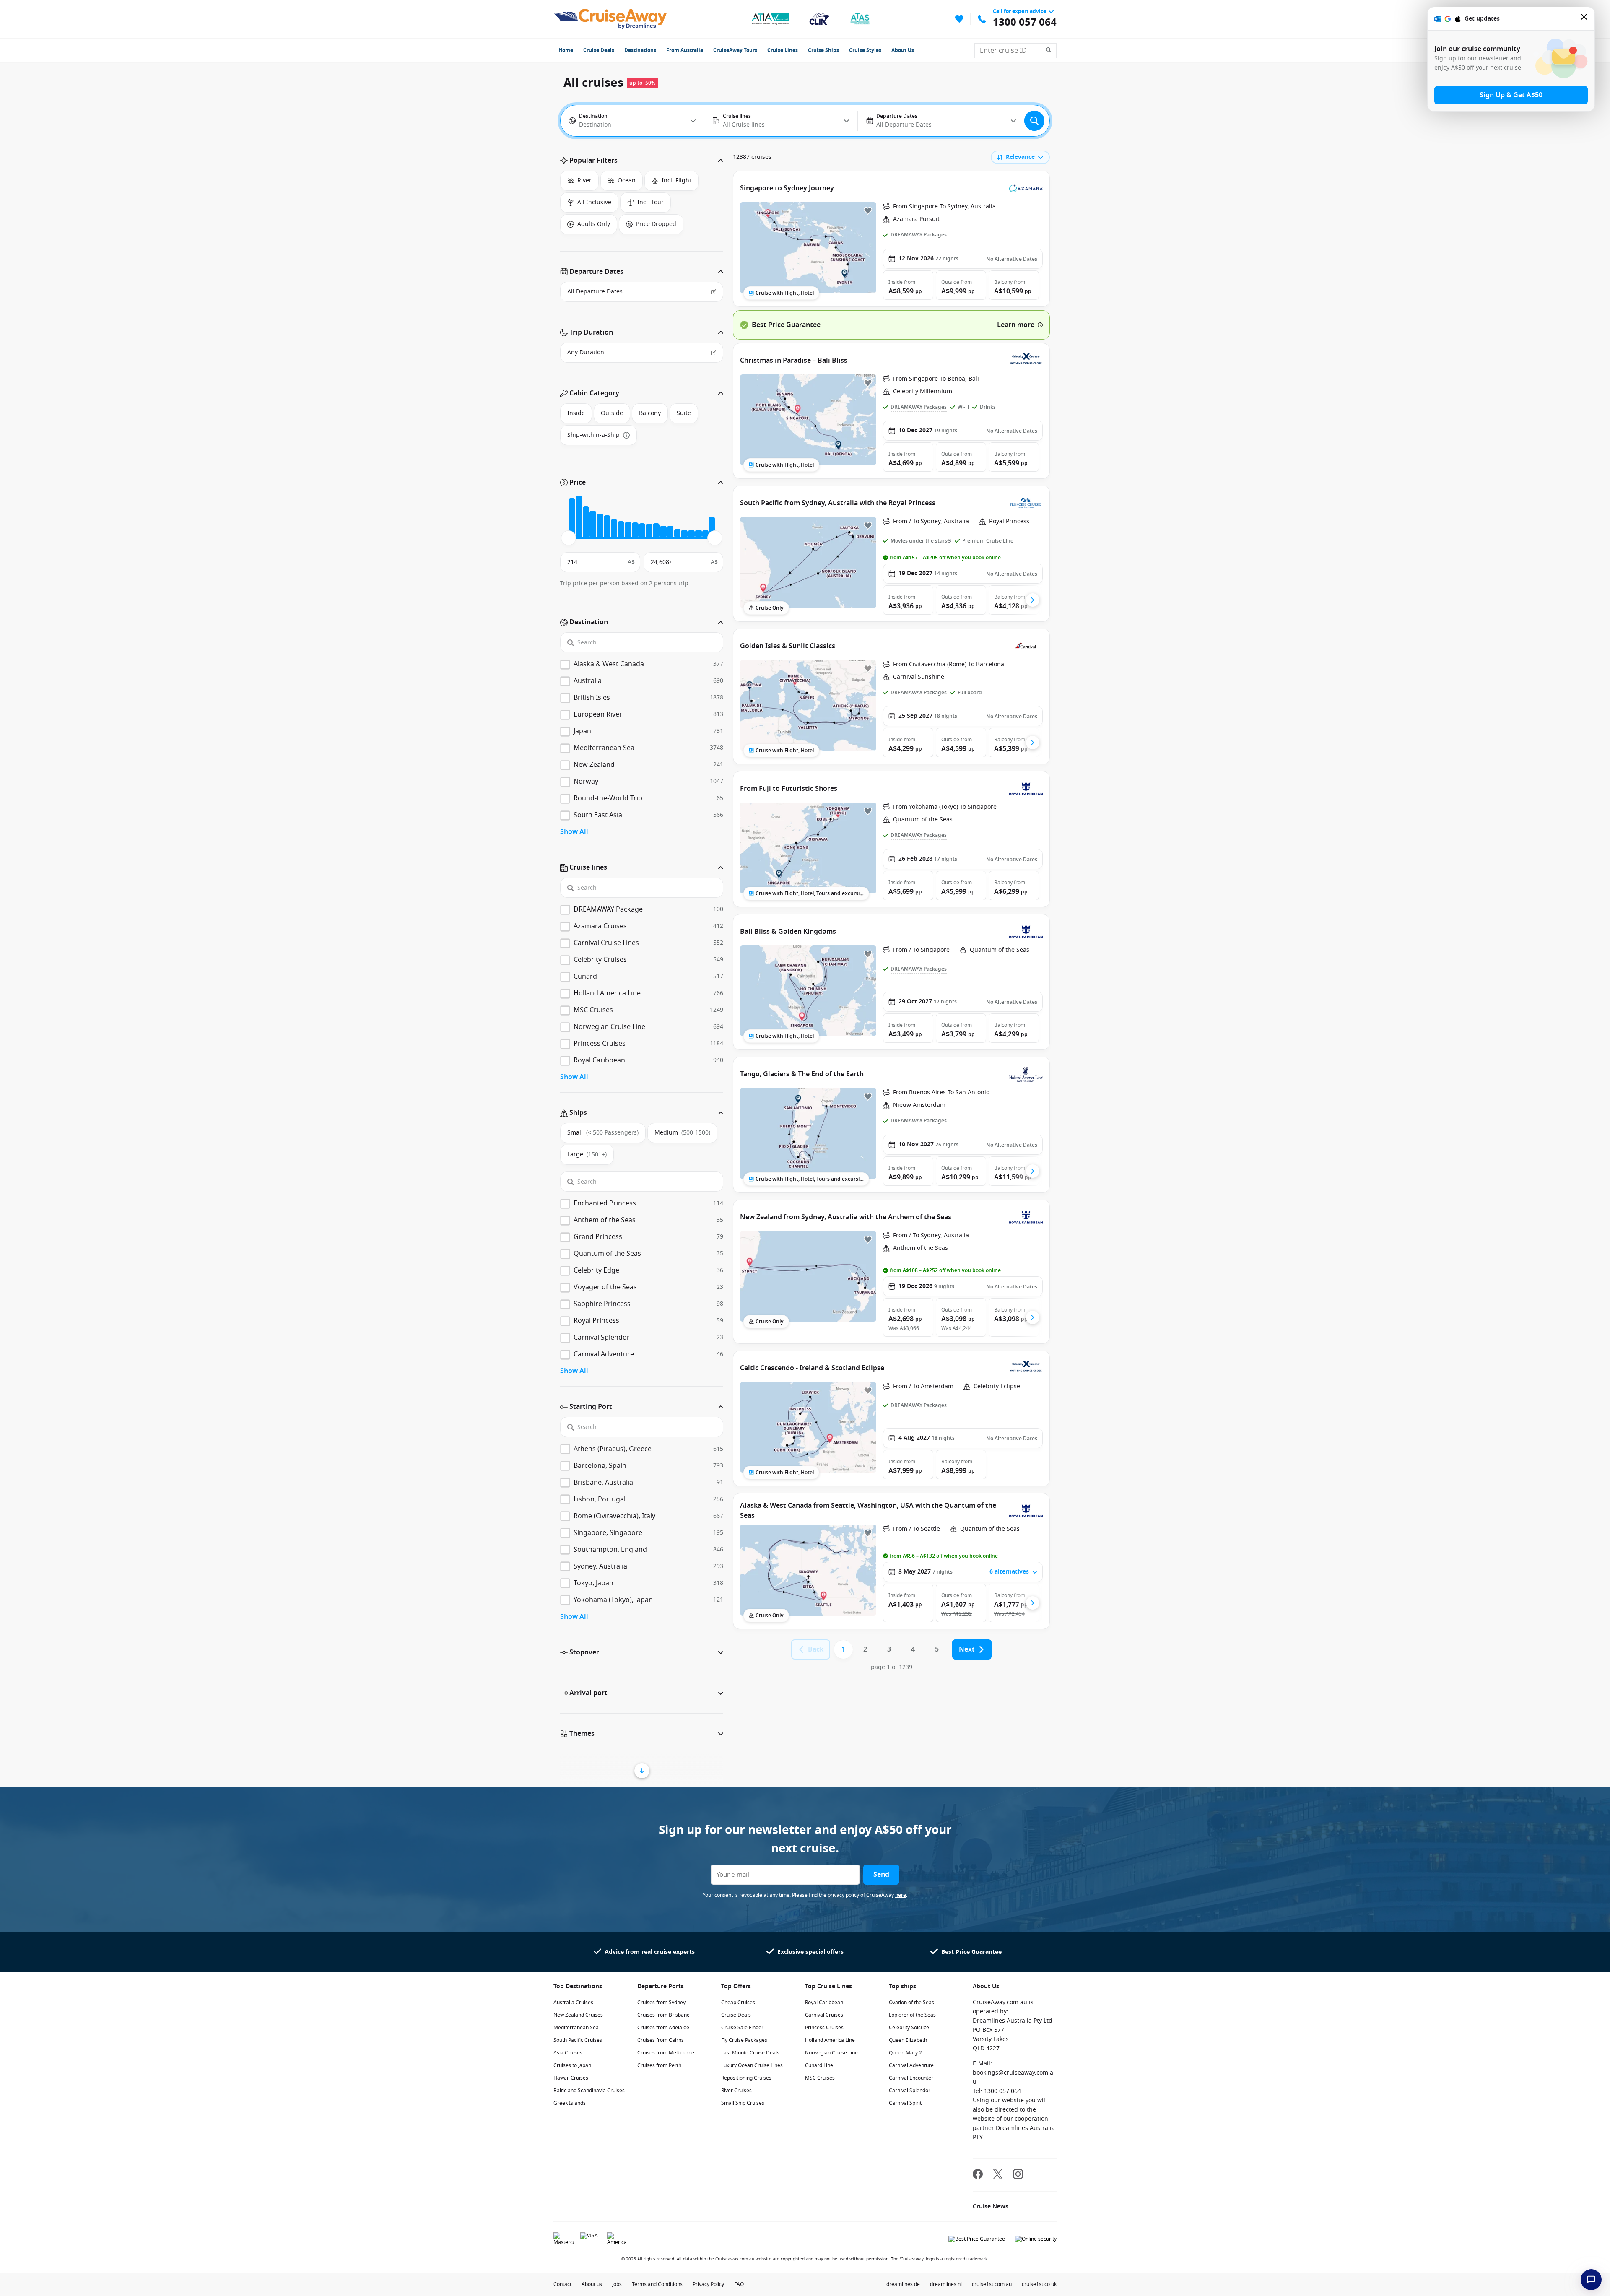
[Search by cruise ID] (1051, 51)
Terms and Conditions (657, 2284)
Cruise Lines (783, 50)
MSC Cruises (820, 2078)
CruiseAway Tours (735, 50)
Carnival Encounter (911, 2078)
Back (816, 1649)
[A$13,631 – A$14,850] (649, 531)
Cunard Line (819, 2065)
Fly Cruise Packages (744, 2040)
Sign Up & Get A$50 (1511, 95)
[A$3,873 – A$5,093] (593, 525)
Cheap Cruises (738, 2003)
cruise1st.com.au (992, 2284)
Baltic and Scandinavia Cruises (589, 2091)
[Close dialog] (1584, 19)
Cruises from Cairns (661, 2040)
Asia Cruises (568, 2053)
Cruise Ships (823, 50)
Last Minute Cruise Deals (750, 2053)
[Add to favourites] (868, 210)
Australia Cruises (573, 2003)
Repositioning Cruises (746, 2078)
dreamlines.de (903, 2284)
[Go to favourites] (959, 19)
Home (566, 50)
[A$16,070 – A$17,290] (663, 532)
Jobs (617, 2284)
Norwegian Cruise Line (831, 2053)
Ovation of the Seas (911, 2003)
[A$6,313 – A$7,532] (607, 527)
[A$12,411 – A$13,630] (642, 531)
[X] (998, 2175)
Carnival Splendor (910, 2091)
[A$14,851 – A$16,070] (656, 531)
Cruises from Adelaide (663, 2028)
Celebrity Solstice (909, 2028)
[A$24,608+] (712, 527)
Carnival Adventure (911, 2065)
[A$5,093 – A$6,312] (600, 526)
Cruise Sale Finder (742, 2028)
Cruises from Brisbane (663, 2015)
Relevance (1020, 157)
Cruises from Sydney (661, 2003)
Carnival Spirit (905, 2103)
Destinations (640, 50)
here (901, 1895)
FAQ (739, 2284)
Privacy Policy (708, 2284)
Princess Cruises (824, 2028)
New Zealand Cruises (578, 2015)
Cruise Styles (865, 50)
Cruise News (991, 2206)
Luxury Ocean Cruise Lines (752, 2065)
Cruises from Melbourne (666, 2053)
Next (967, 1649)
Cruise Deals (599, 50)
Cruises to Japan (572, 2065)
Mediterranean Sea (576, 2028)
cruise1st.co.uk (1039, 2284)
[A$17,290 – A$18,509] (670, 532)
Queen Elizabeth (908, 2040)
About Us (903, 50)
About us (592, 2284)
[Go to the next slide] (1033, 600)
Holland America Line (830, 2040)
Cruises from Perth (659, 2065)
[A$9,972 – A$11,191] (628, 530)
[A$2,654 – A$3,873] (586, 523)
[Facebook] (978, 2175)
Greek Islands (570, 2103)
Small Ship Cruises (743, 2103)
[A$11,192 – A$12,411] (635, 531)
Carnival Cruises (824, 2015)
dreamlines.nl (946, 2284)
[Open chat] (1591, 2280)
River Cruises (736, 2091)
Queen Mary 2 (905, 2053)
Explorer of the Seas (912, 2015)
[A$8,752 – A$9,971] (621, 530)
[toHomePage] (610, 19)
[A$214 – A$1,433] (572, 518)
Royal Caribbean (824, 2003)
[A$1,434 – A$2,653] (579, 517)
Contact (562, 2284)
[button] (642, 161)
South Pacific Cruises (578, 2040)
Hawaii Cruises (571, 2078)
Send (881, 1875)
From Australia (685, 50)
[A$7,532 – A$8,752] (614, 529)
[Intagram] (1018, 2175)
